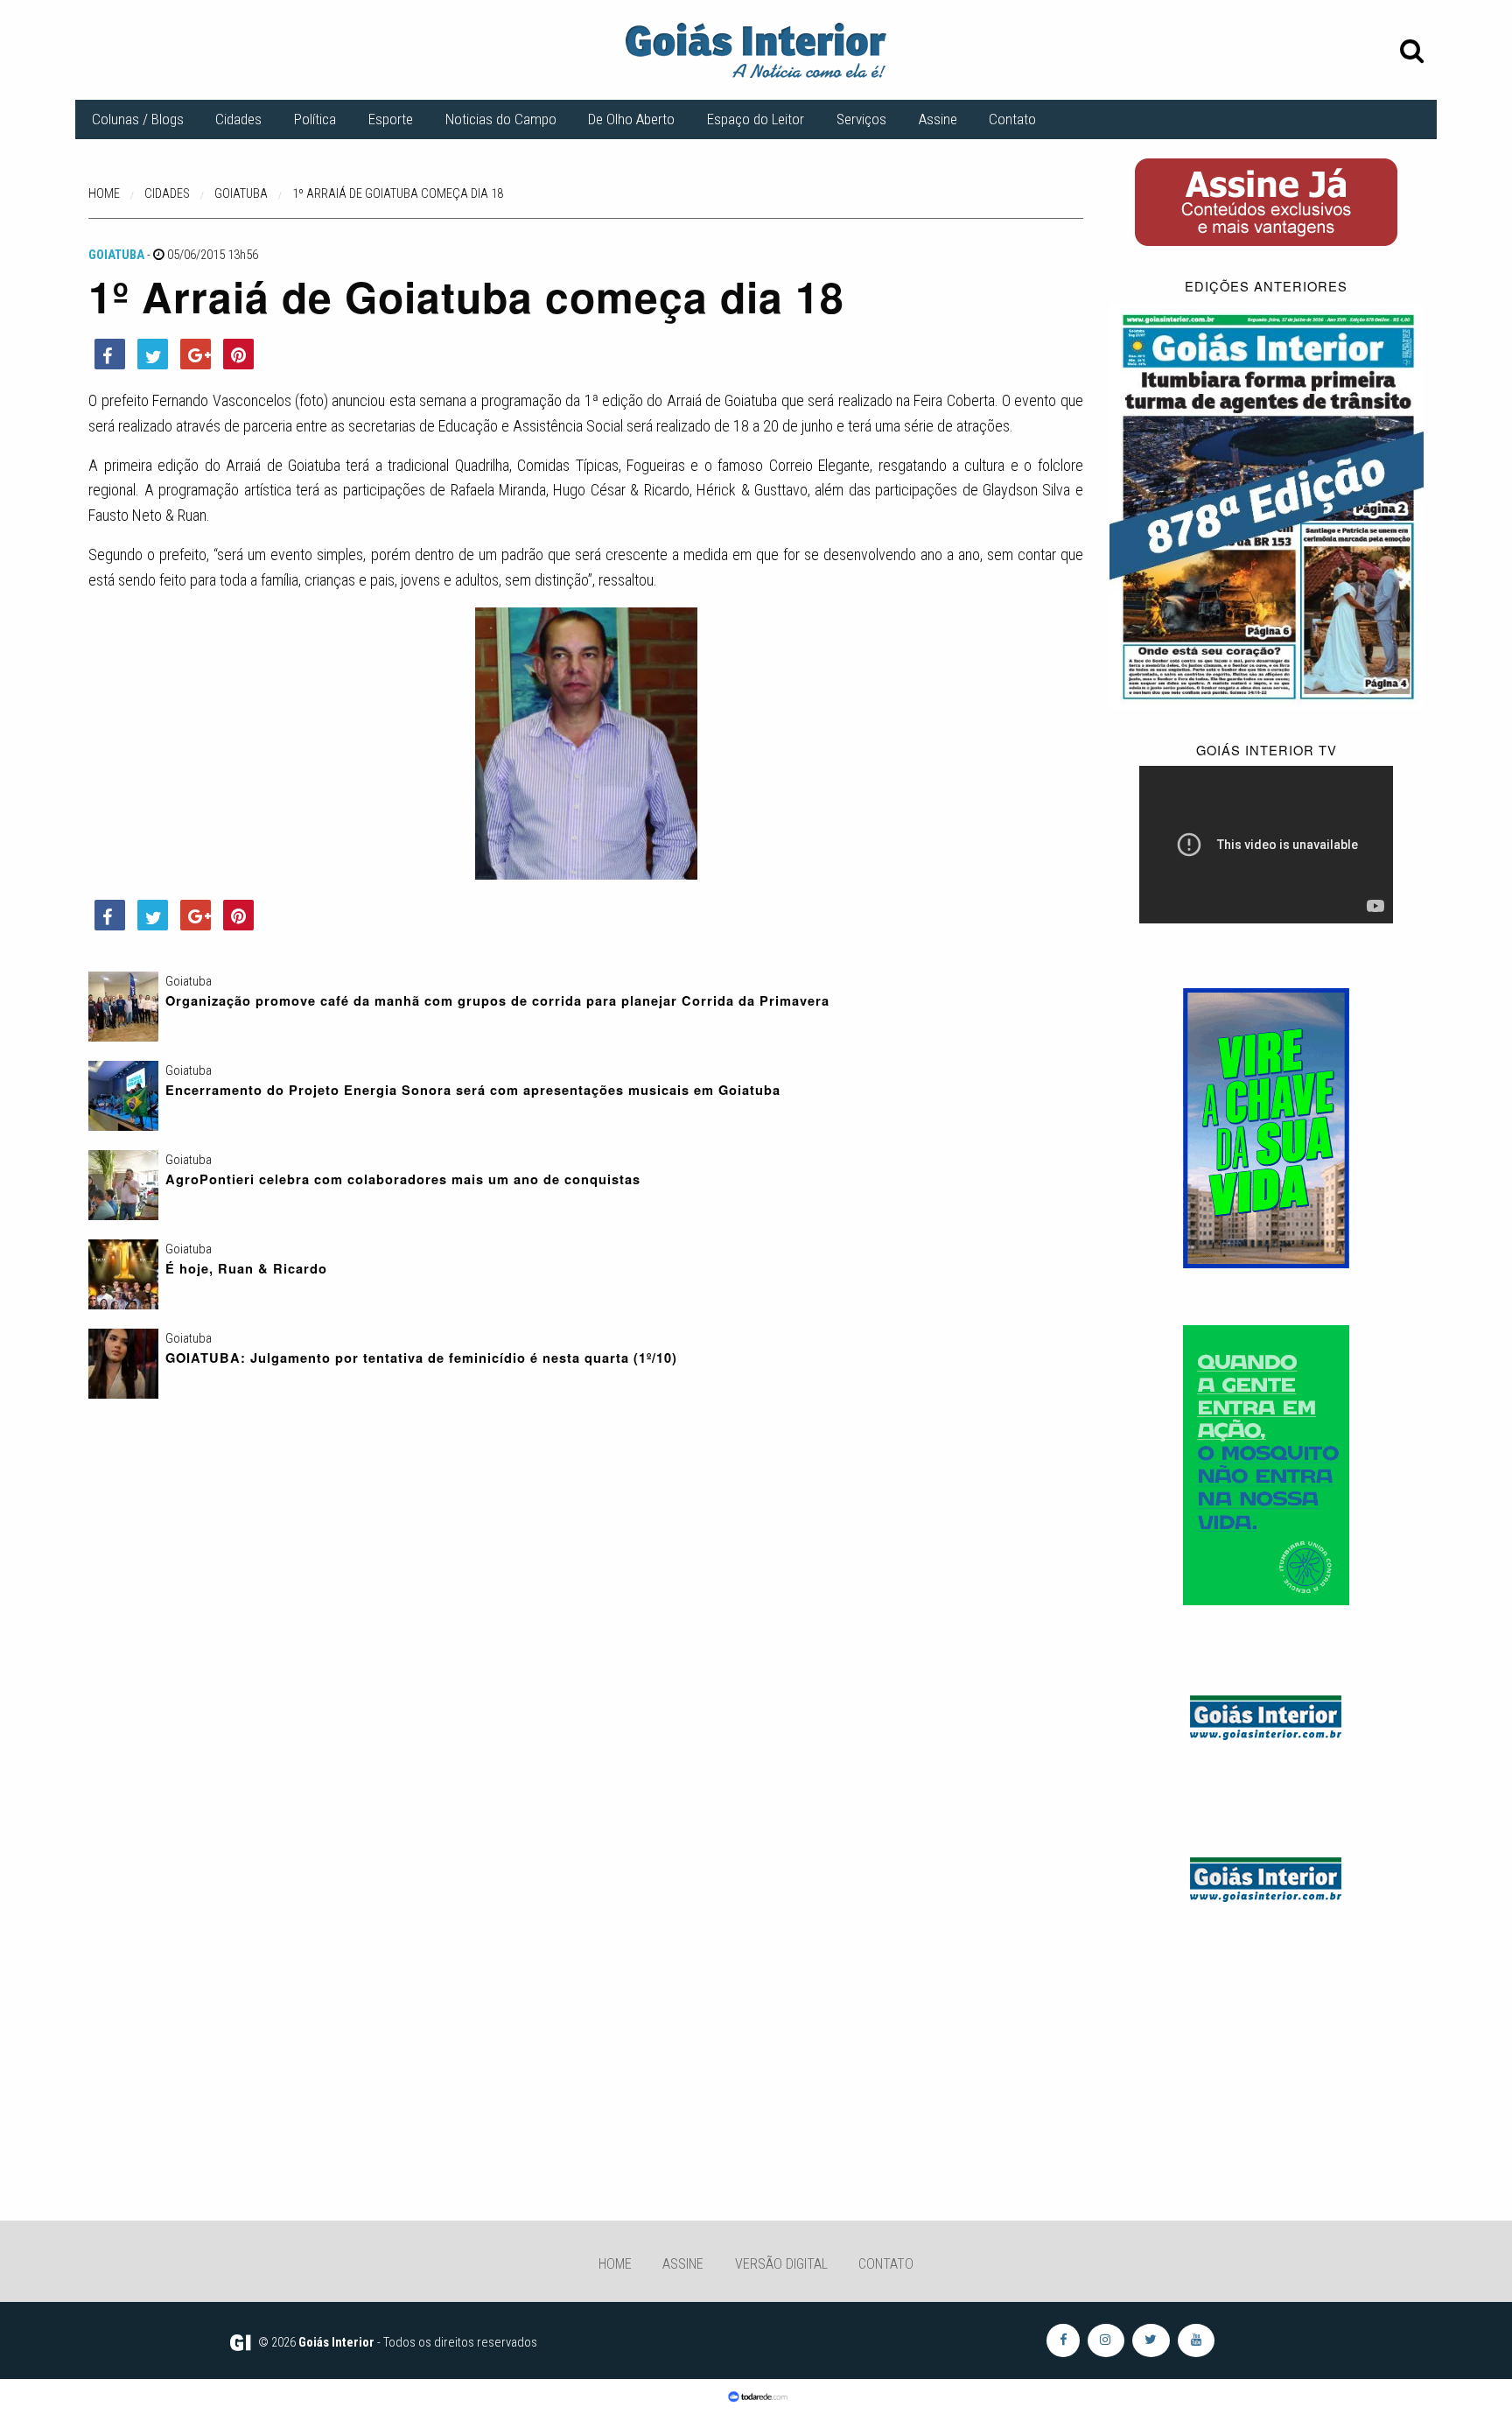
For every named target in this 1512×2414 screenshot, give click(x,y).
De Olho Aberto (631, 119)
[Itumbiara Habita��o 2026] (1266, 1127)
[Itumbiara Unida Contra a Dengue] (1266, 1464)
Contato (1012, 119)
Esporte (391, 119)
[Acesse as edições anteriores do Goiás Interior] (1267, 505)
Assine (938, 119)
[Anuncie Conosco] (1266, 1715)
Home (615, 2264)
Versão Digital (781, 2264)
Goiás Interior (336, 2342)
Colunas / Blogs (138, 119)
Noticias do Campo (501, 119)
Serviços (861, 119)
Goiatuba (116, 255)
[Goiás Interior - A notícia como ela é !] (756, 49)
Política (315, 119)
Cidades (238, 119)
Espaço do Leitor (756, 119)
